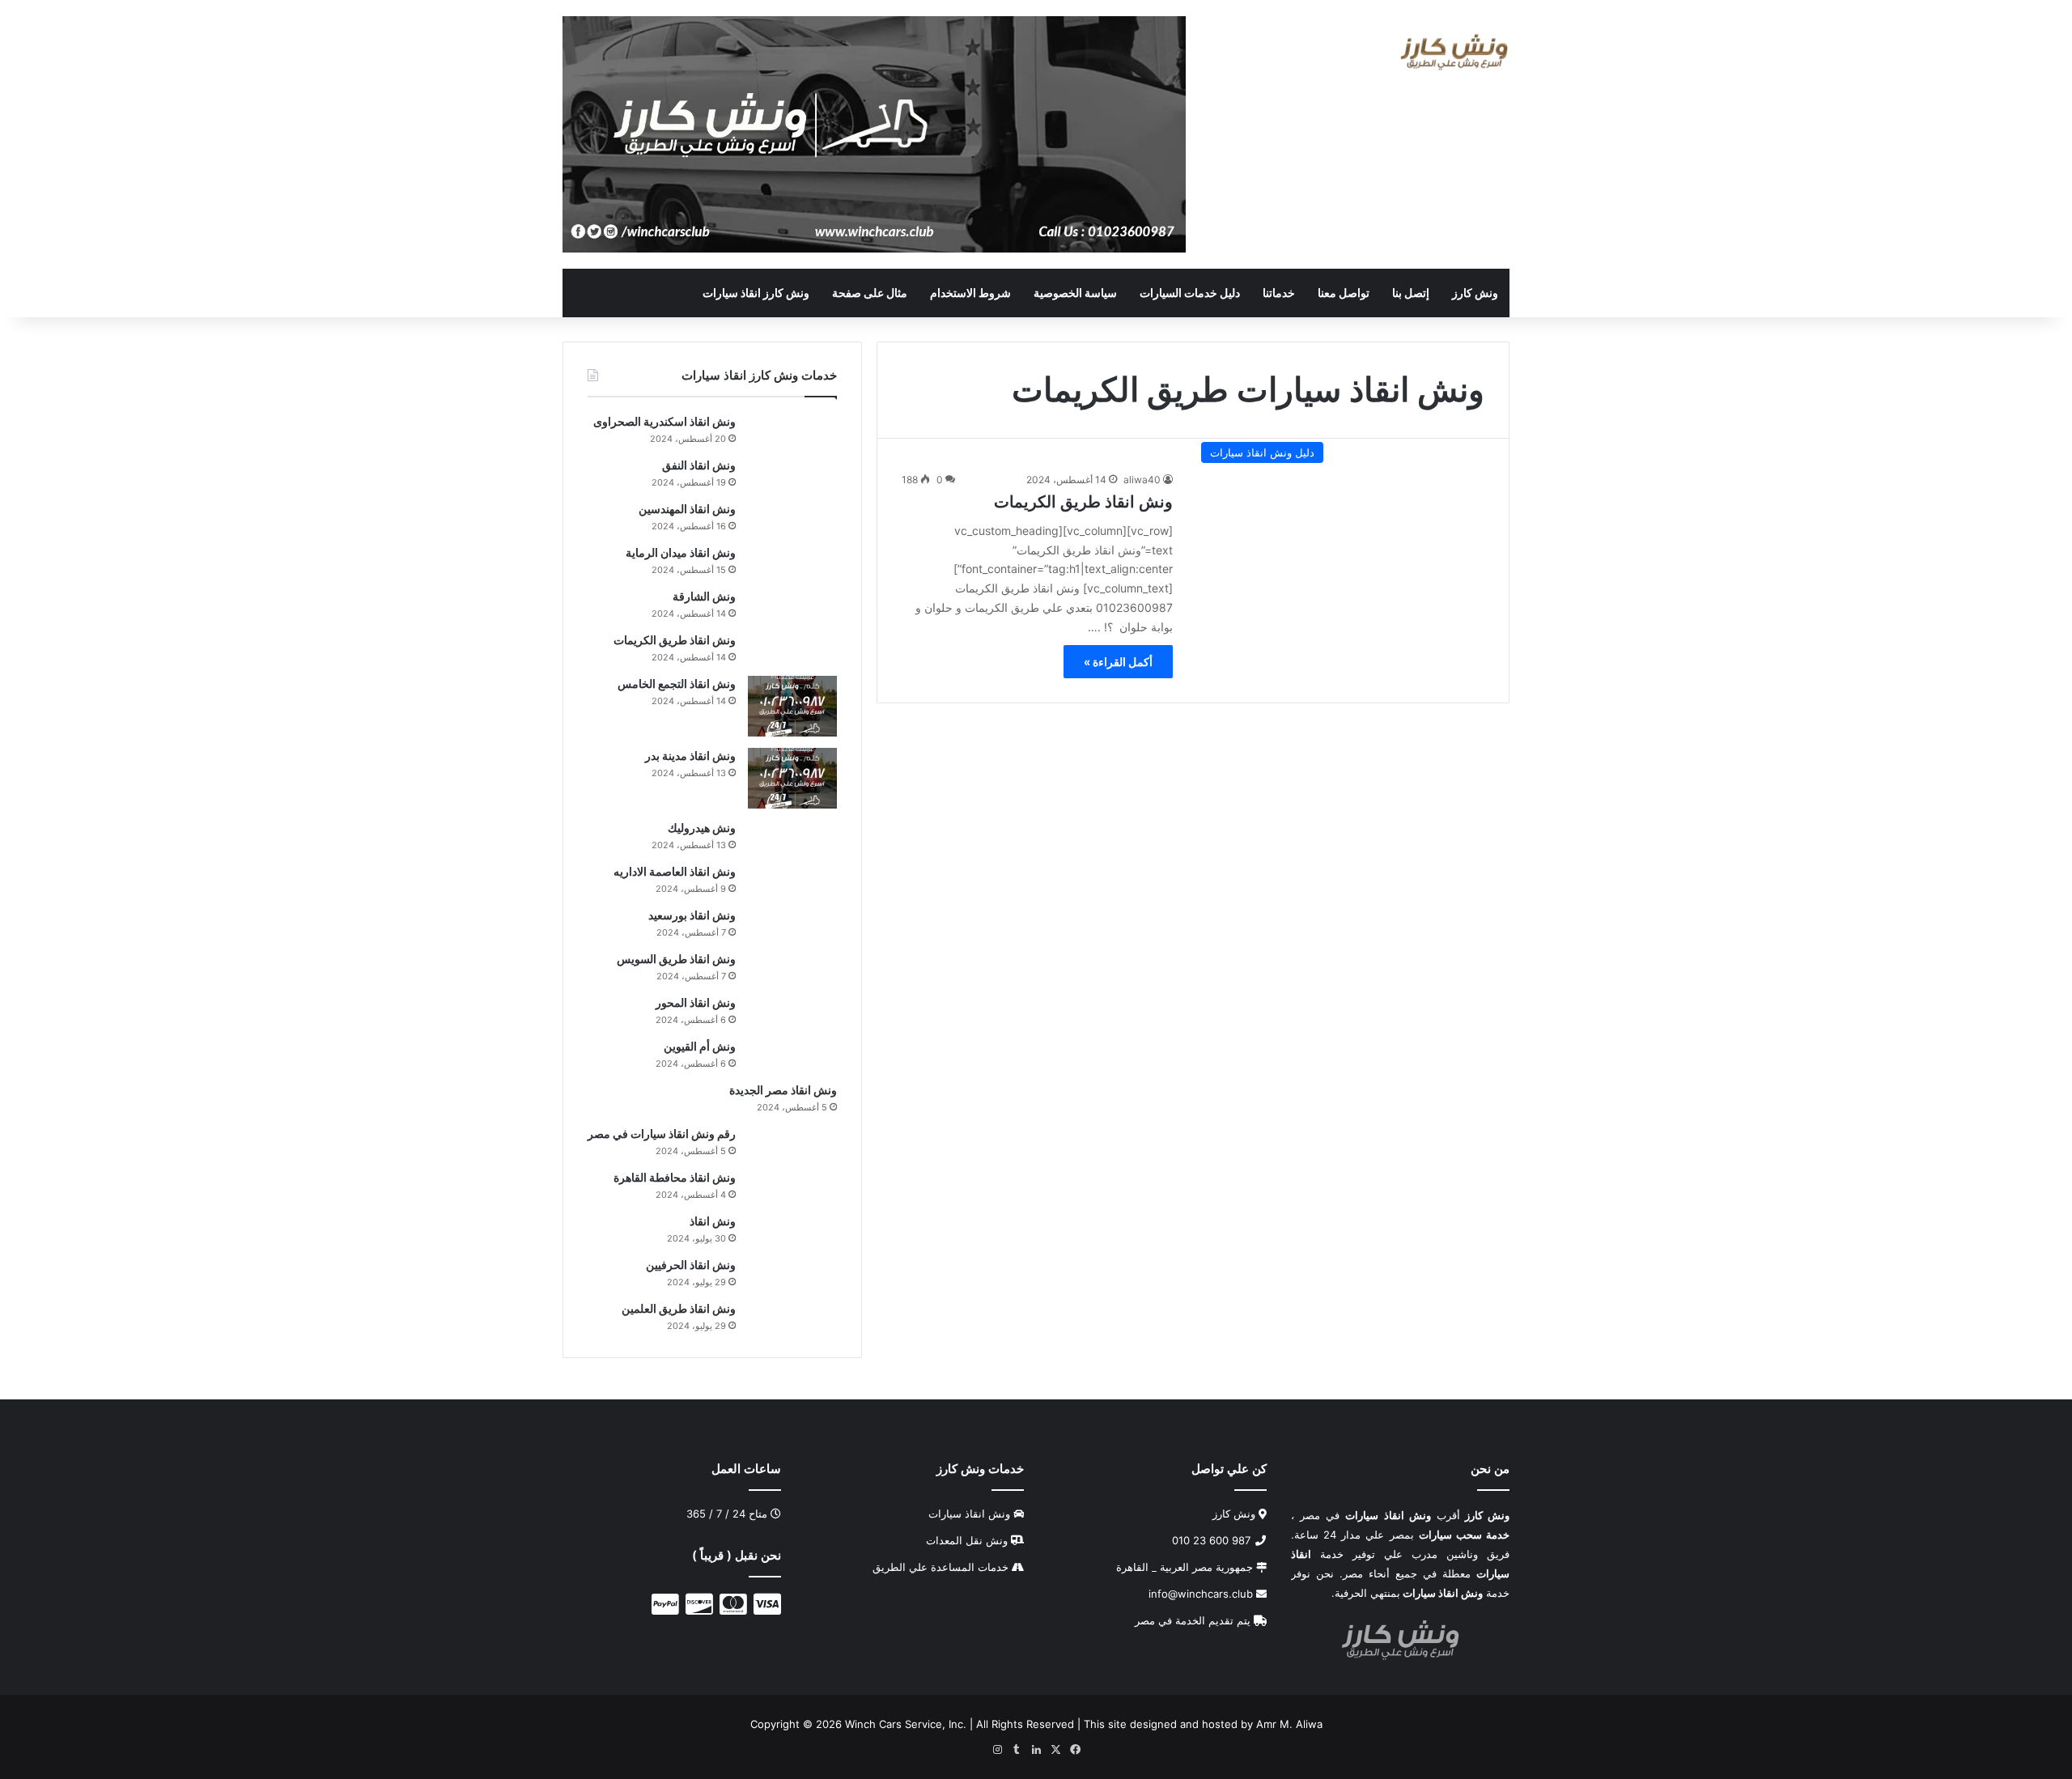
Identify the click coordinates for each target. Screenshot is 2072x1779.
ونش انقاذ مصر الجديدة (783, 1090)
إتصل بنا (1411, 293)
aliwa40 (1142, 480)
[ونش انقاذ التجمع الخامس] (792, 706)
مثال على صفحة (870, 293)
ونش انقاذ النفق (699, 465)
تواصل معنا (1344, 293)
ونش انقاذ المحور (696, 1002)
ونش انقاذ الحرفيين (691, 1265)
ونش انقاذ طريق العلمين (679, 1308)
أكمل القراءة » (1118, 662)
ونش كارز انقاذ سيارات (756, 293)
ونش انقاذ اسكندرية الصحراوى (664, 421)
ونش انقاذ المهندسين (687, 509)
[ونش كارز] (1454, 52)
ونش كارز (1475, 293)
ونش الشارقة (704, 596)
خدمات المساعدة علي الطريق (940, 1567)
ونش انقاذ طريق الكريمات (1083, 502)
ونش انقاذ (713, 1221)
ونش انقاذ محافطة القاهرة (675, 1177)
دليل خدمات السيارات (1190, 293)
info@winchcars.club (1202, 1594)
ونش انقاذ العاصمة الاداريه (675, 871)
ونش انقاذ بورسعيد (692, 915)
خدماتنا (1279, 293)
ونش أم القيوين (700, 1046)
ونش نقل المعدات (967, 1540)
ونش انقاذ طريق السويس (676, 959)
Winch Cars (873, 1724)
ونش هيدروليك (702, 828)
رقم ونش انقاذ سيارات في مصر (662, 1134)
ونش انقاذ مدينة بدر (690, 756)
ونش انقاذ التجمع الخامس (677, 684)
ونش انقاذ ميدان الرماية (681, 552)
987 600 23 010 (1213, 1540)
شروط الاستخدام (970, 293)
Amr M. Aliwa (1289, 1724)
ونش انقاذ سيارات (969, 1514)
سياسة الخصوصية (1075, 293)
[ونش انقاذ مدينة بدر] (792, 778)
